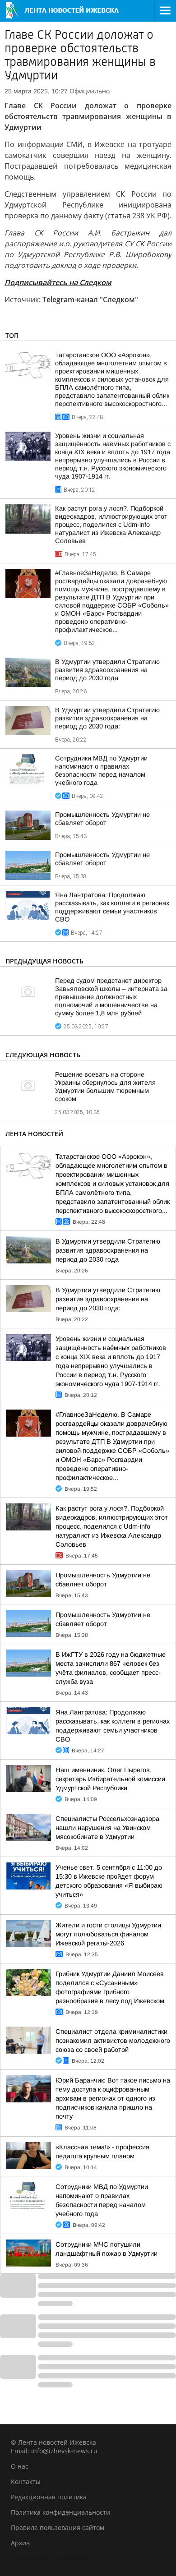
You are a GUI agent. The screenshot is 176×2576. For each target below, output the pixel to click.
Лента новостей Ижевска (50, 2558)
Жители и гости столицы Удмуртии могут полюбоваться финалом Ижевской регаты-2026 (108, 1934)
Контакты (26, 2482)
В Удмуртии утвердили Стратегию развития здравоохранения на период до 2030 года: (107, 718)
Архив (20, 2543)
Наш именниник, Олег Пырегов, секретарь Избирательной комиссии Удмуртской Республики (110, 1779)
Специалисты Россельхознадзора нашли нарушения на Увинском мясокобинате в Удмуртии (107, 1828)
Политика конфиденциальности (60, 2512)
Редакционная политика (49, 2497)
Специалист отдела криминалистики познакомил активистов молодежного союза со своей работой (113, 2041)
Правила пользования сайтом (58, 2528)
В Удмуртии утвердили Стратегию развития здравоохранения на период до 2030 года (107, 670)
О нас (20, 2466)
